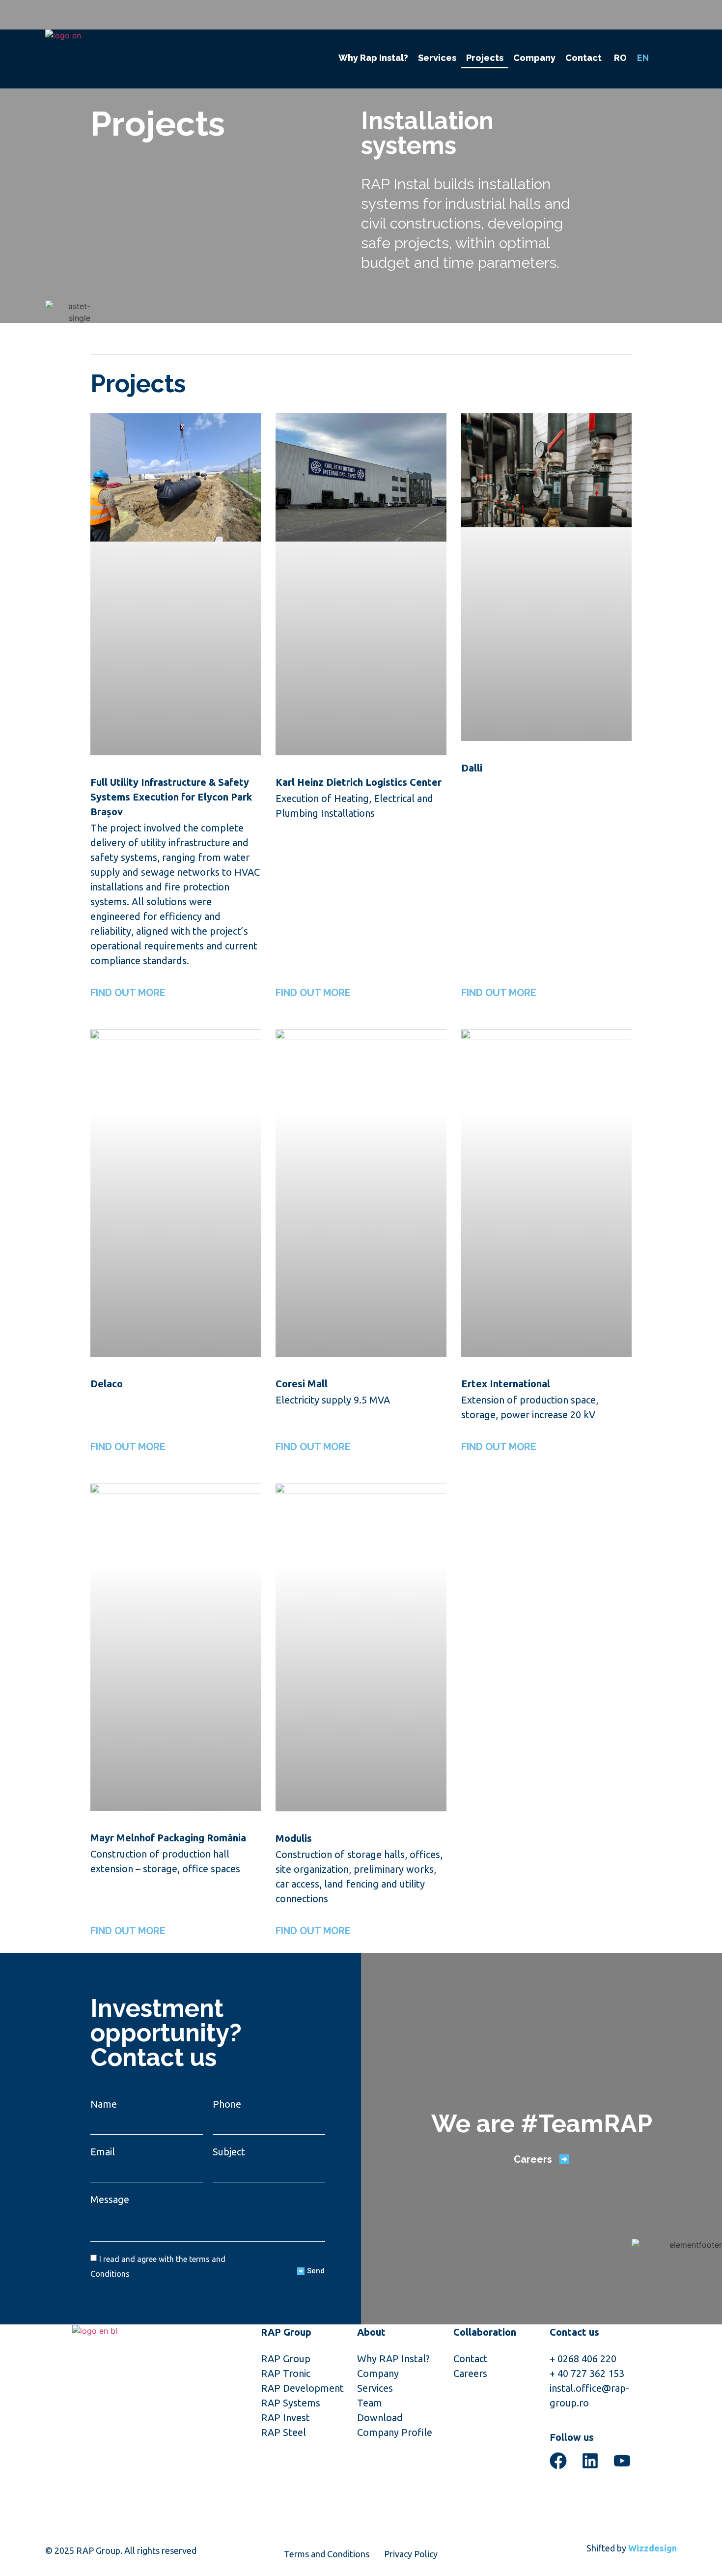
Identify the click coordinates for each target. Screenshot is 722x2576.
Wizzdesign (653, 2548)
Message (110, 2199)
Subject (229, 2152)
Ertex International (506, 1384)
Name (104, 2104)
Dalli (472, 768)
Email (103, 2152)
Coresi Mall (302, 1384)
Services (437, 58)
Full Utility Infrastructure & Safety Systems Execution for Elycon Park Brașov (171, 797)
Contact (583, 58)
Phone (227, 2104)
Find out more (128, 993)
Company (534, 58)
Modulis (294, 1838)
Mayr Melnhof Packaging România (168, 1838)
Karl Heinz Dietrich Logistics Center (359, 782)
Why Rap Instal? (373, 58)
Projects (485, 58)
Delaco (107, 1384)
